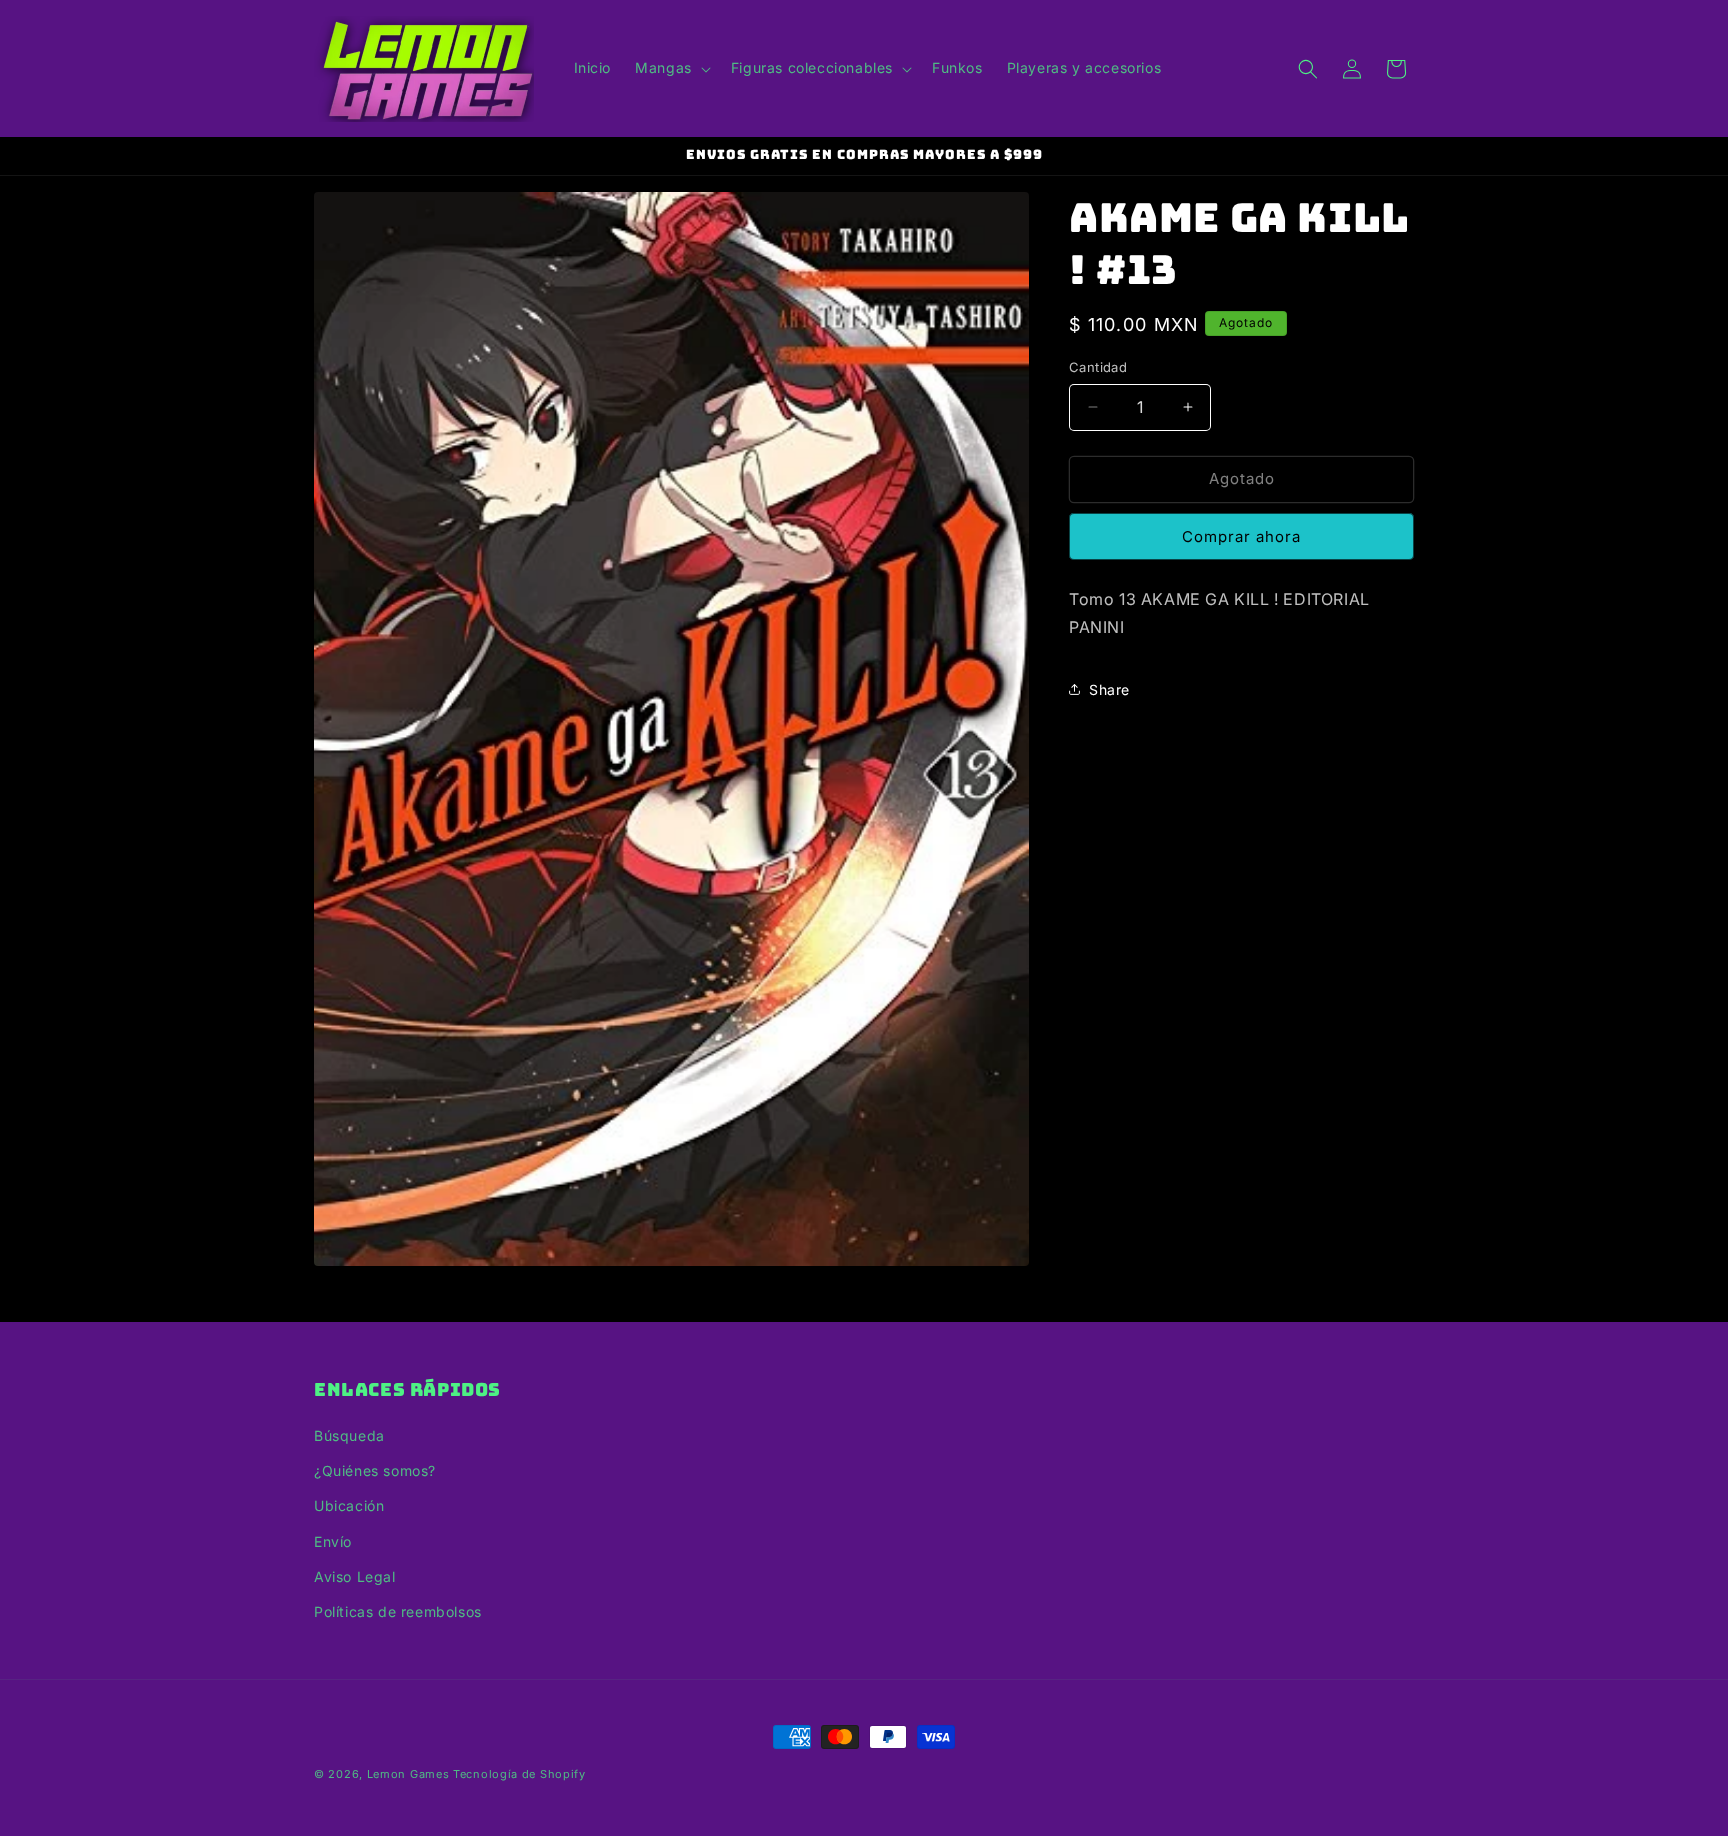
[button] (671, 68)
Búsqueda (349, 1435)
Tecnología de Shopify (519, 1774)
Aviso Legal (355, 1576)
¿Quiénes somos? (375, 1470)
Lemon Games (408, 1774)
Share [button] (1109, 689)
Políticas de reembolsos (398, 1611)
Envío (333, 1541)
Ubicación (349, 1505)
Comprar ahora (1241, 536)
